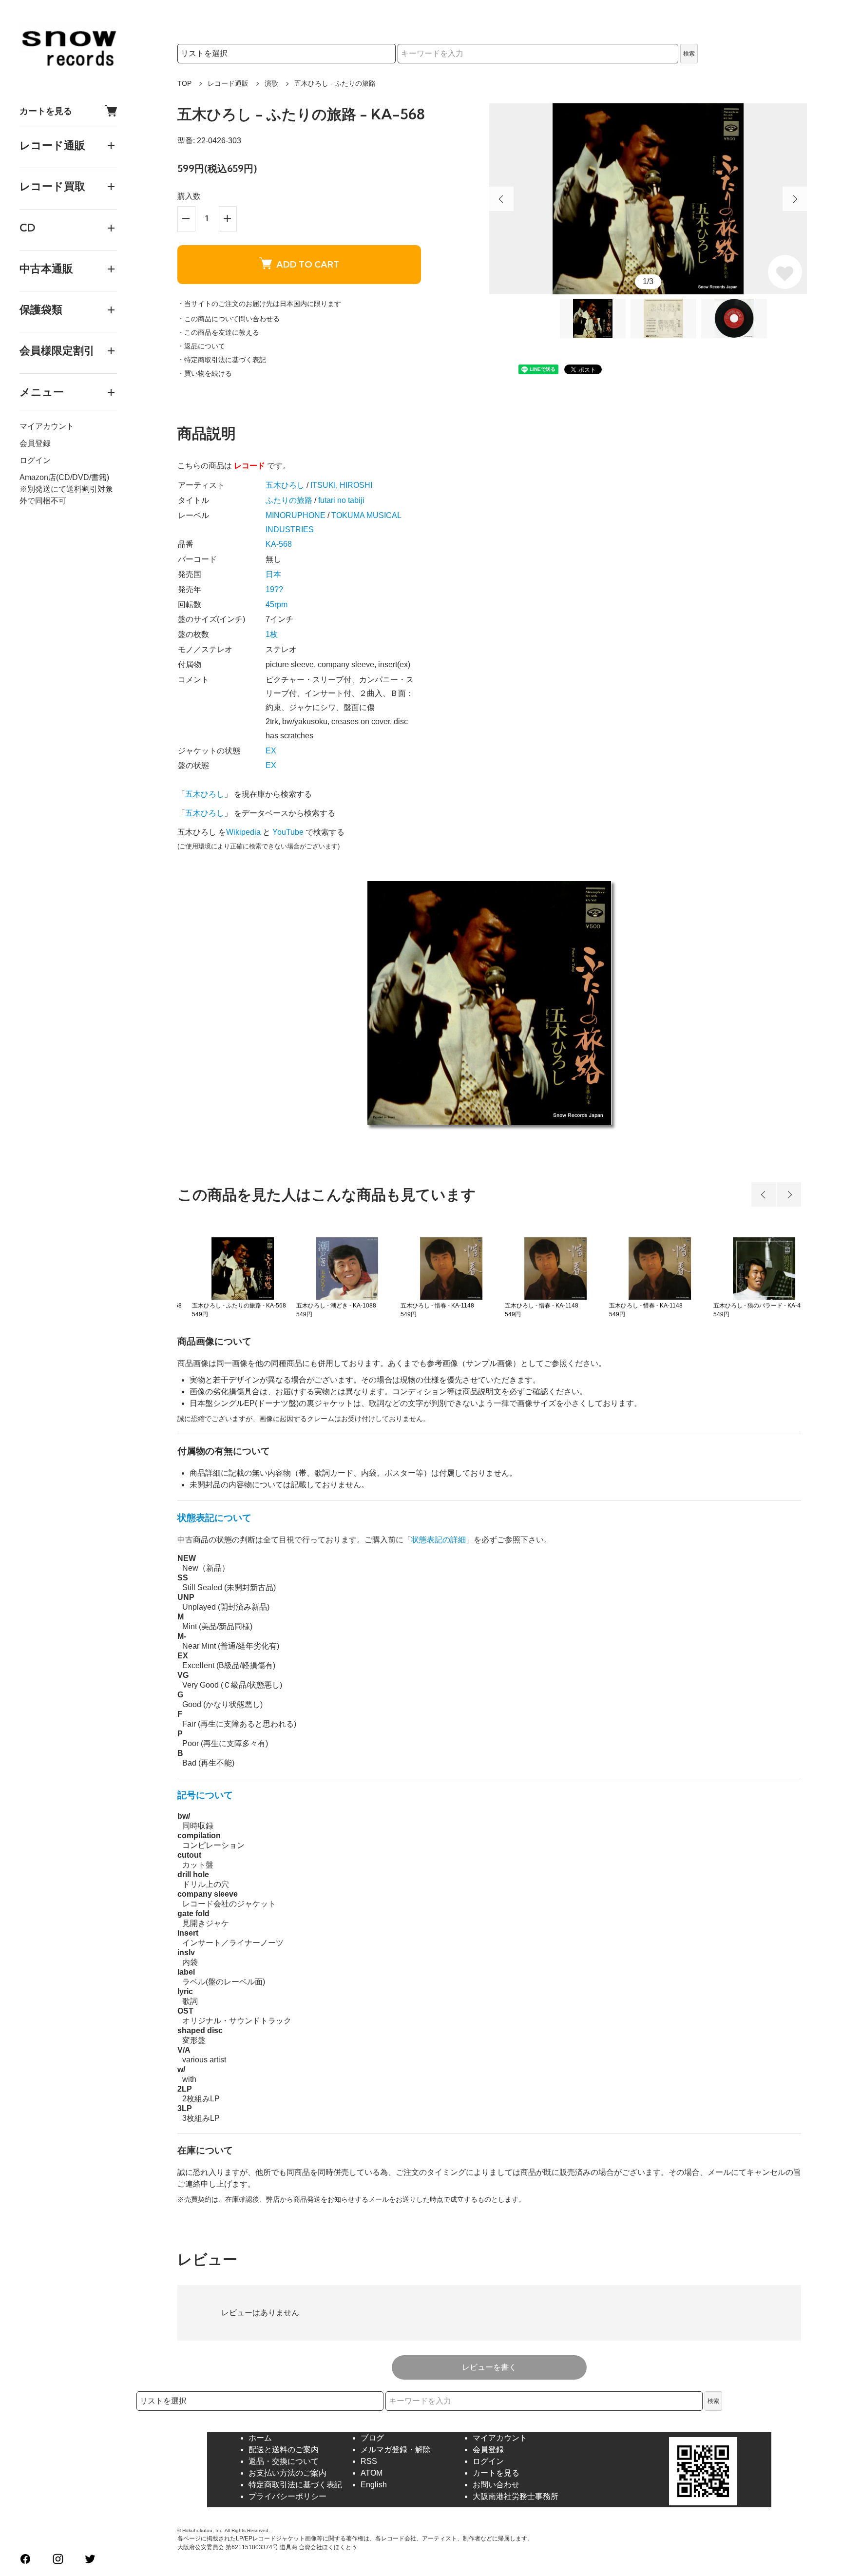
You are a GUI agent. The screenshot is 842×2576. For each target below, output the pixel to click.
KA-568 (279, 544)
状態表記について (214, 1518)
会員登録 (35, 443)
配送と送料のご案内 (284, 2450)
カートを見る (46, 111)
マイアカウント (47, 426)
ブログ (372, 2438)
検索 (689, 54)
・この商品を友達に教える (218, 332)
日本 (273, 574)
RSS (369, 2461)
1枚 (272, 634)
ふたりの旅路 (289, 500)
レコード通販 (228, 83)
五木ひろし (285, 485)
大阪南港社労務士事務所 (516, 2496)
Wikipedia (243, 832)
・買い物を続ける (205, 373)
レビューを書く (489, 2367)
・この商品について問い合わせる (229, 319)
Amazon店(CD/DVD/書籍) (64, 477)
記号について (205, 1795)
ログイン (35, 460)
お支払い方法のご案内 (287, 2473)
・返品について (201, 346)
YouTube (288, 832)
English (374, 2485)
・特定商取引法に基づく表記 (222, 360)
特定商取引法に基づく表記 (295, 2485)
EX (271, 751)
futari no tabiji (341, 500)
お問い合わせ (496, 2485)
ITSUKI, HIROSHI (341, 485)
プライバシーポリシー (287, 2496)
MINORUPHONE (296, 515)
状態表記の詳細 (439, 1540)
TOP (184, 83)
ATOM (372, 2473)
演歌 (271, 83)
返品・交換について (284, 2461)
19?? (274, 589)
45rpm (277, 605)
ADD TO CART (308, 264)
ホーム (260, 2438)
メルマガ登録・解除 (396, 2450)
